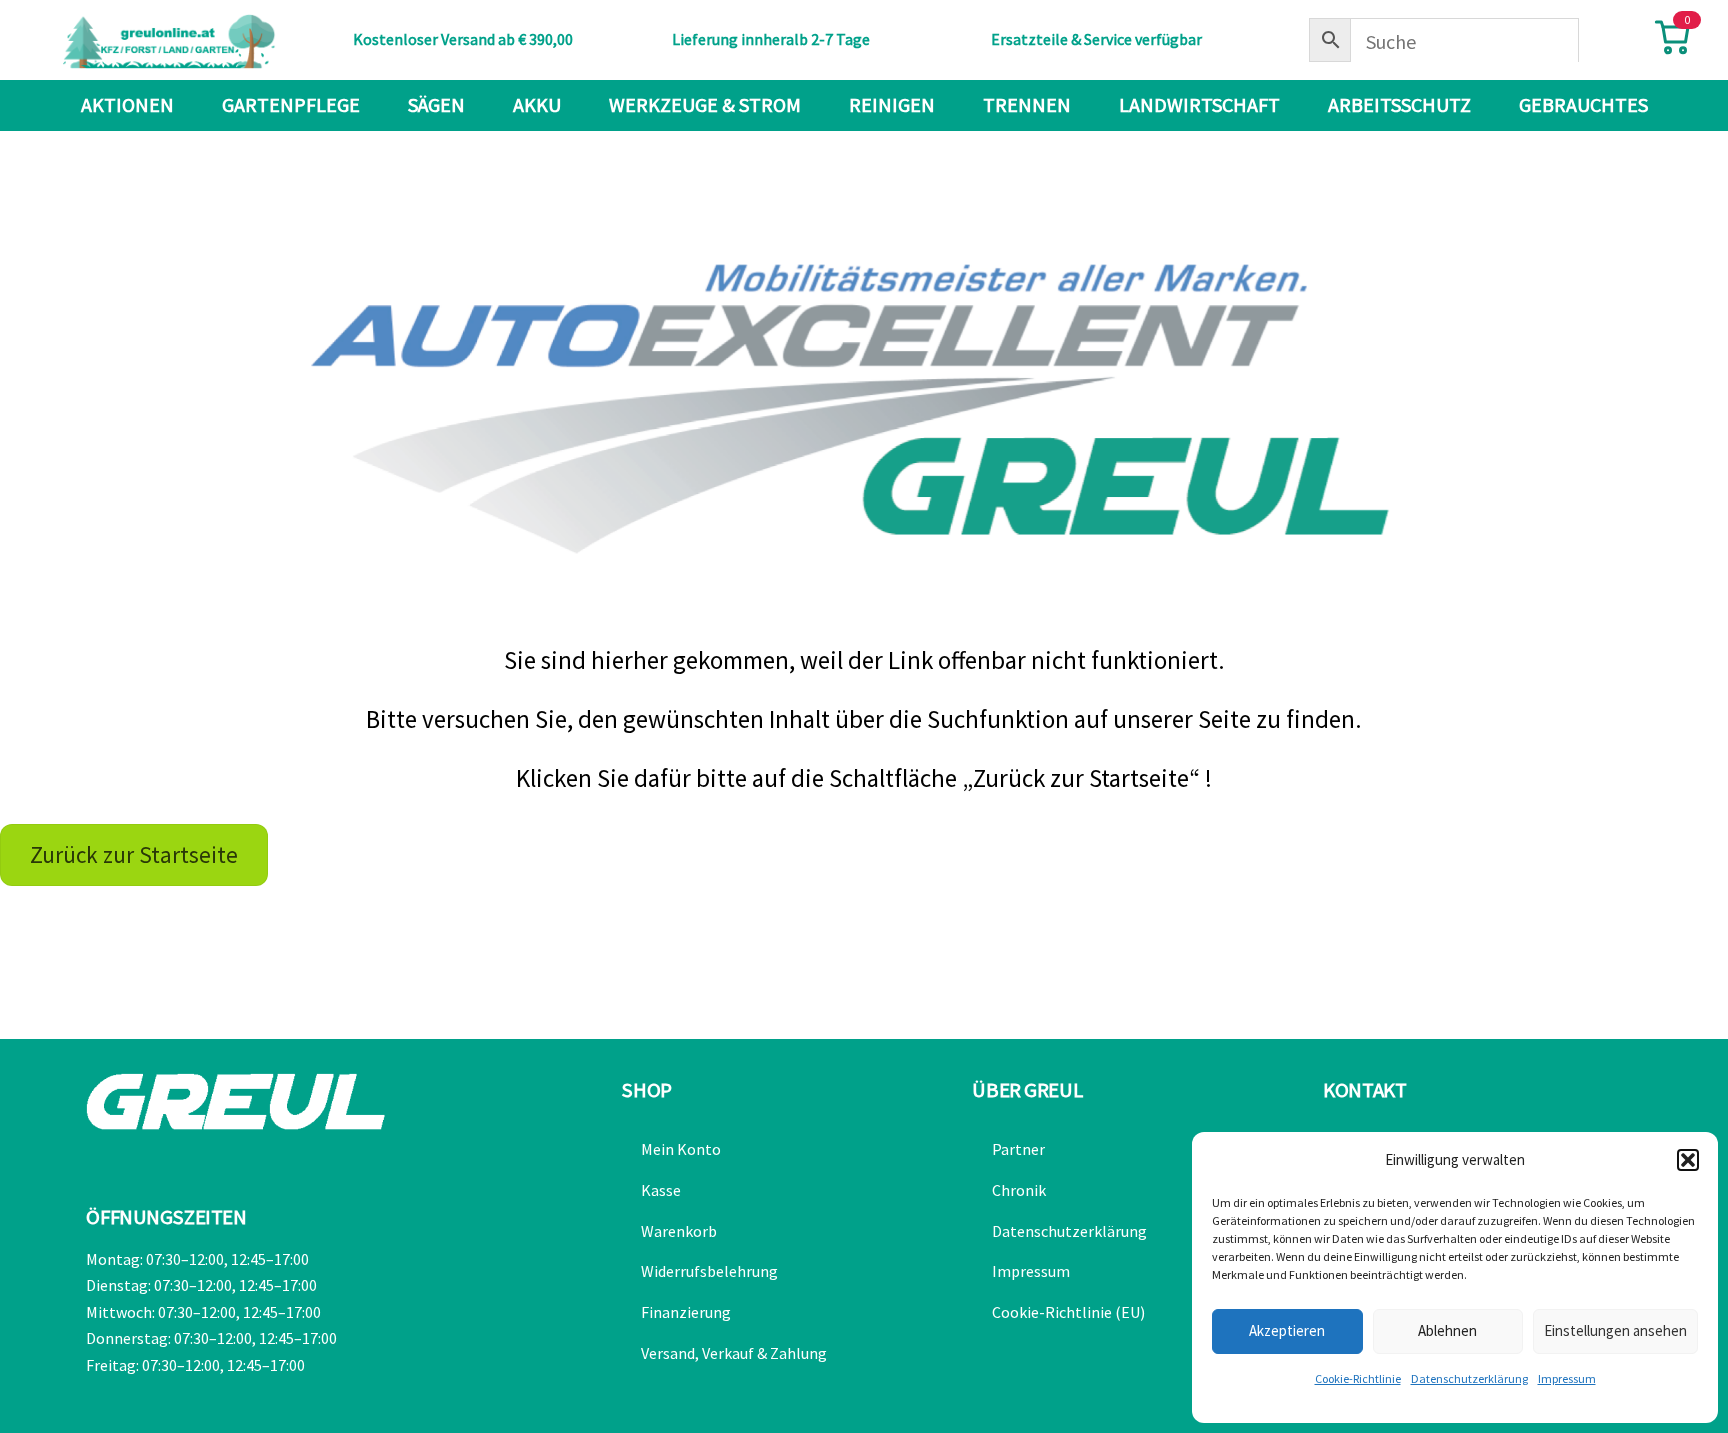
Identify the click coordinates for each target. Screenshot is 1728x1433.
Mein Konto (681, 1149)
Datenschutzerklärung (1469, 1378)
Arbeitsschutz (1399, 104)
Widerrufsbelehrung (709, 1271)
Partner (1018, 1149)
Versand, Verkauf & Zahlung (734, 1353)
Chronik (1019, 1190)
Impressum (1567, 1378)
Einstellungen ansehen (1615, 1330)
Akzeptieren (1287, 1330)
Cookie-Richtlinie (1358, 1378)
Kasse (661, 1190)
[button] (1688, 1160)
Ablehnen (1447, 1330)
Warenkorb (679, 1231)
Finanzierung (686, 1312)
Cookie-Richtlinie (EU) (1068, 1312)
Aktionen (127, 104)
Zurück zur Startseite (134, 854)
